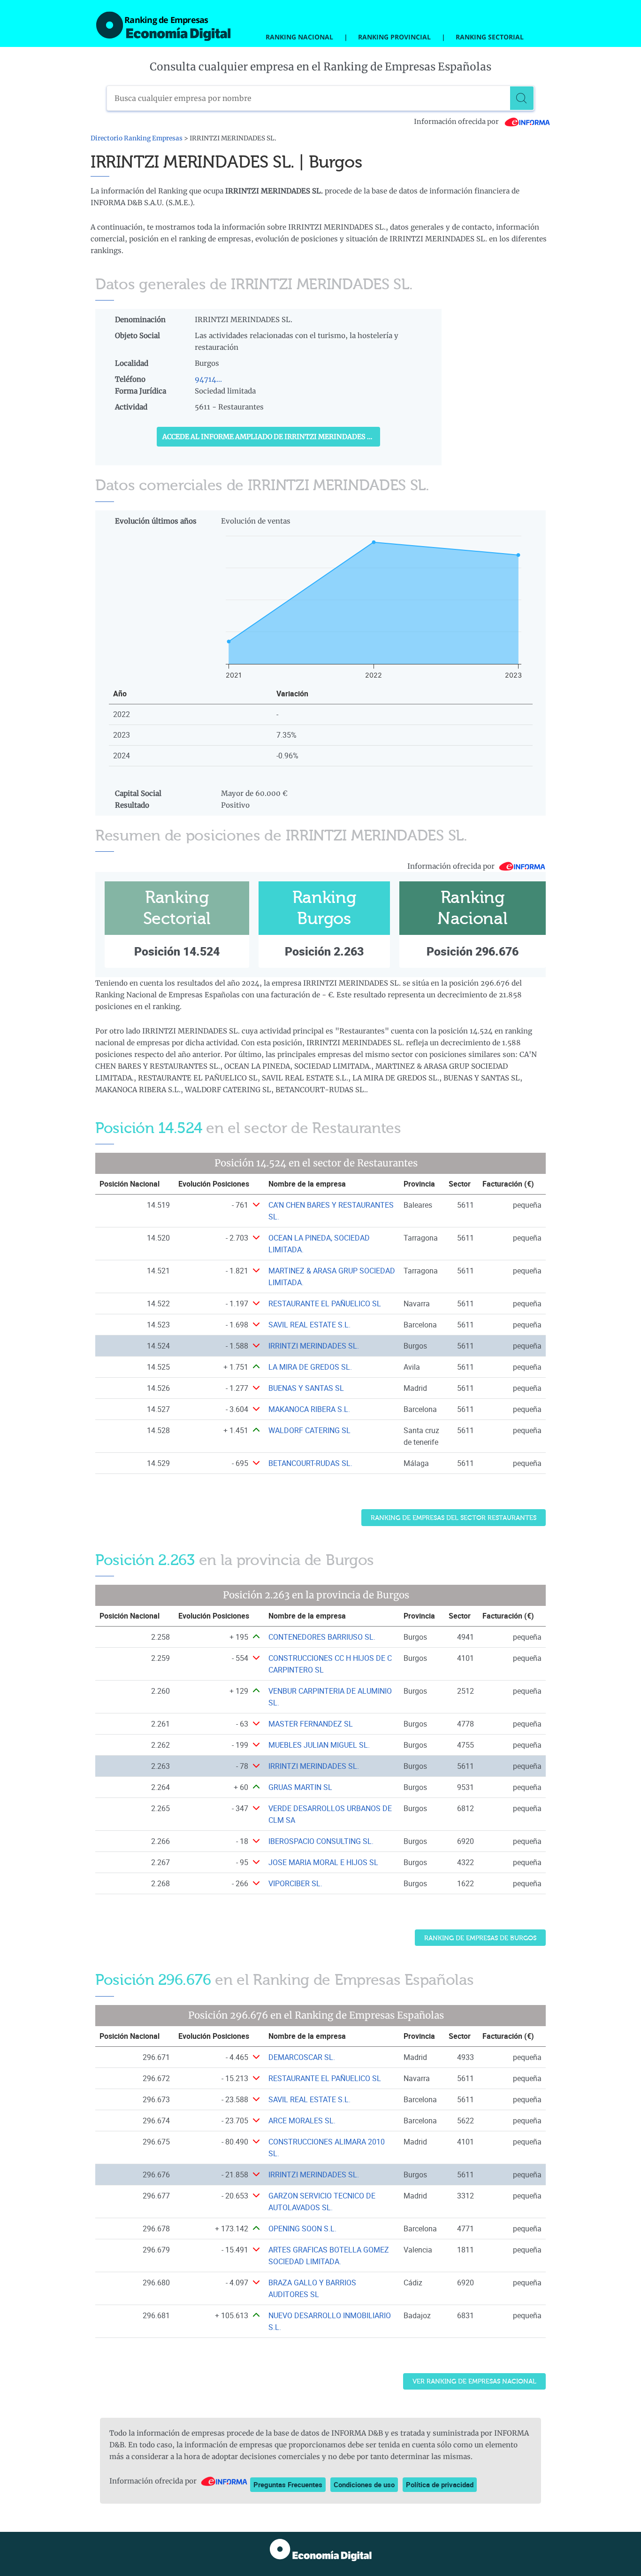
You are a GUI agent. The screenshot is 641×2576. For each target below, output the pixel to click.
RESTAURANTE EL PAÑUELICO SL (325, 1303)
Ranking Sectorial (490, 37)
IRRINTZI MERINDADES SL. (314, 1346)
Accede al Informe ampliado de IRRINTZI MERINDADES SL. (270, 437)
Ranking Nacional (299, 37)
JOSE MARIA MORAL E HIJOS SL (323, 1862)
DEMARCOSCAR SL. (302, 2057)
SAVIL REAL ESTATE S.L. (309, 1325)
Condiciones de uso (364, 2484)
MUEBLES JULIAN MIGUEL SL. (319, 1745)
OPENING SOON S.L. (302, 2229)
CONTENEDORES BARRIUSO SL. (322, 1637)
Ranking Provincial (394, 37)
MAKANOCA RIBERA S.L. (309, 1409)
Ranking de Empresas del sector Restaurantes (454, 1518)
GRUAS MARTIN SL (300, 1787)
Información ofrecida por (457, 122)
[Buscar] (522, 98)
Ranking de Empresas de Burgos (480, 1938)
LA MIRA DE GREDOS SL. (310, 1367)
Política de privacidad (440, 2484)
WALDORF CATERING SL (309, 1430)
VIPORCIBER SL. (295, 1883)
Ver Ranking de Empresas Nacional (474, 2381)
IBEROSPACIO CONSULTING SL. (321, 1841)
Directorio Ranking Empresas (137, 138)
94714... (208, 379)
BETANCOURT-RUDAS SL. (310, 1463)
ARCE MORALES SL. (302, 2121)
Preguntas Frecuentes (288, 2484)
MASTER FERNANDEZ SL (311, 1724)
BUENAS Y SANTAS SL (306, 1388)
